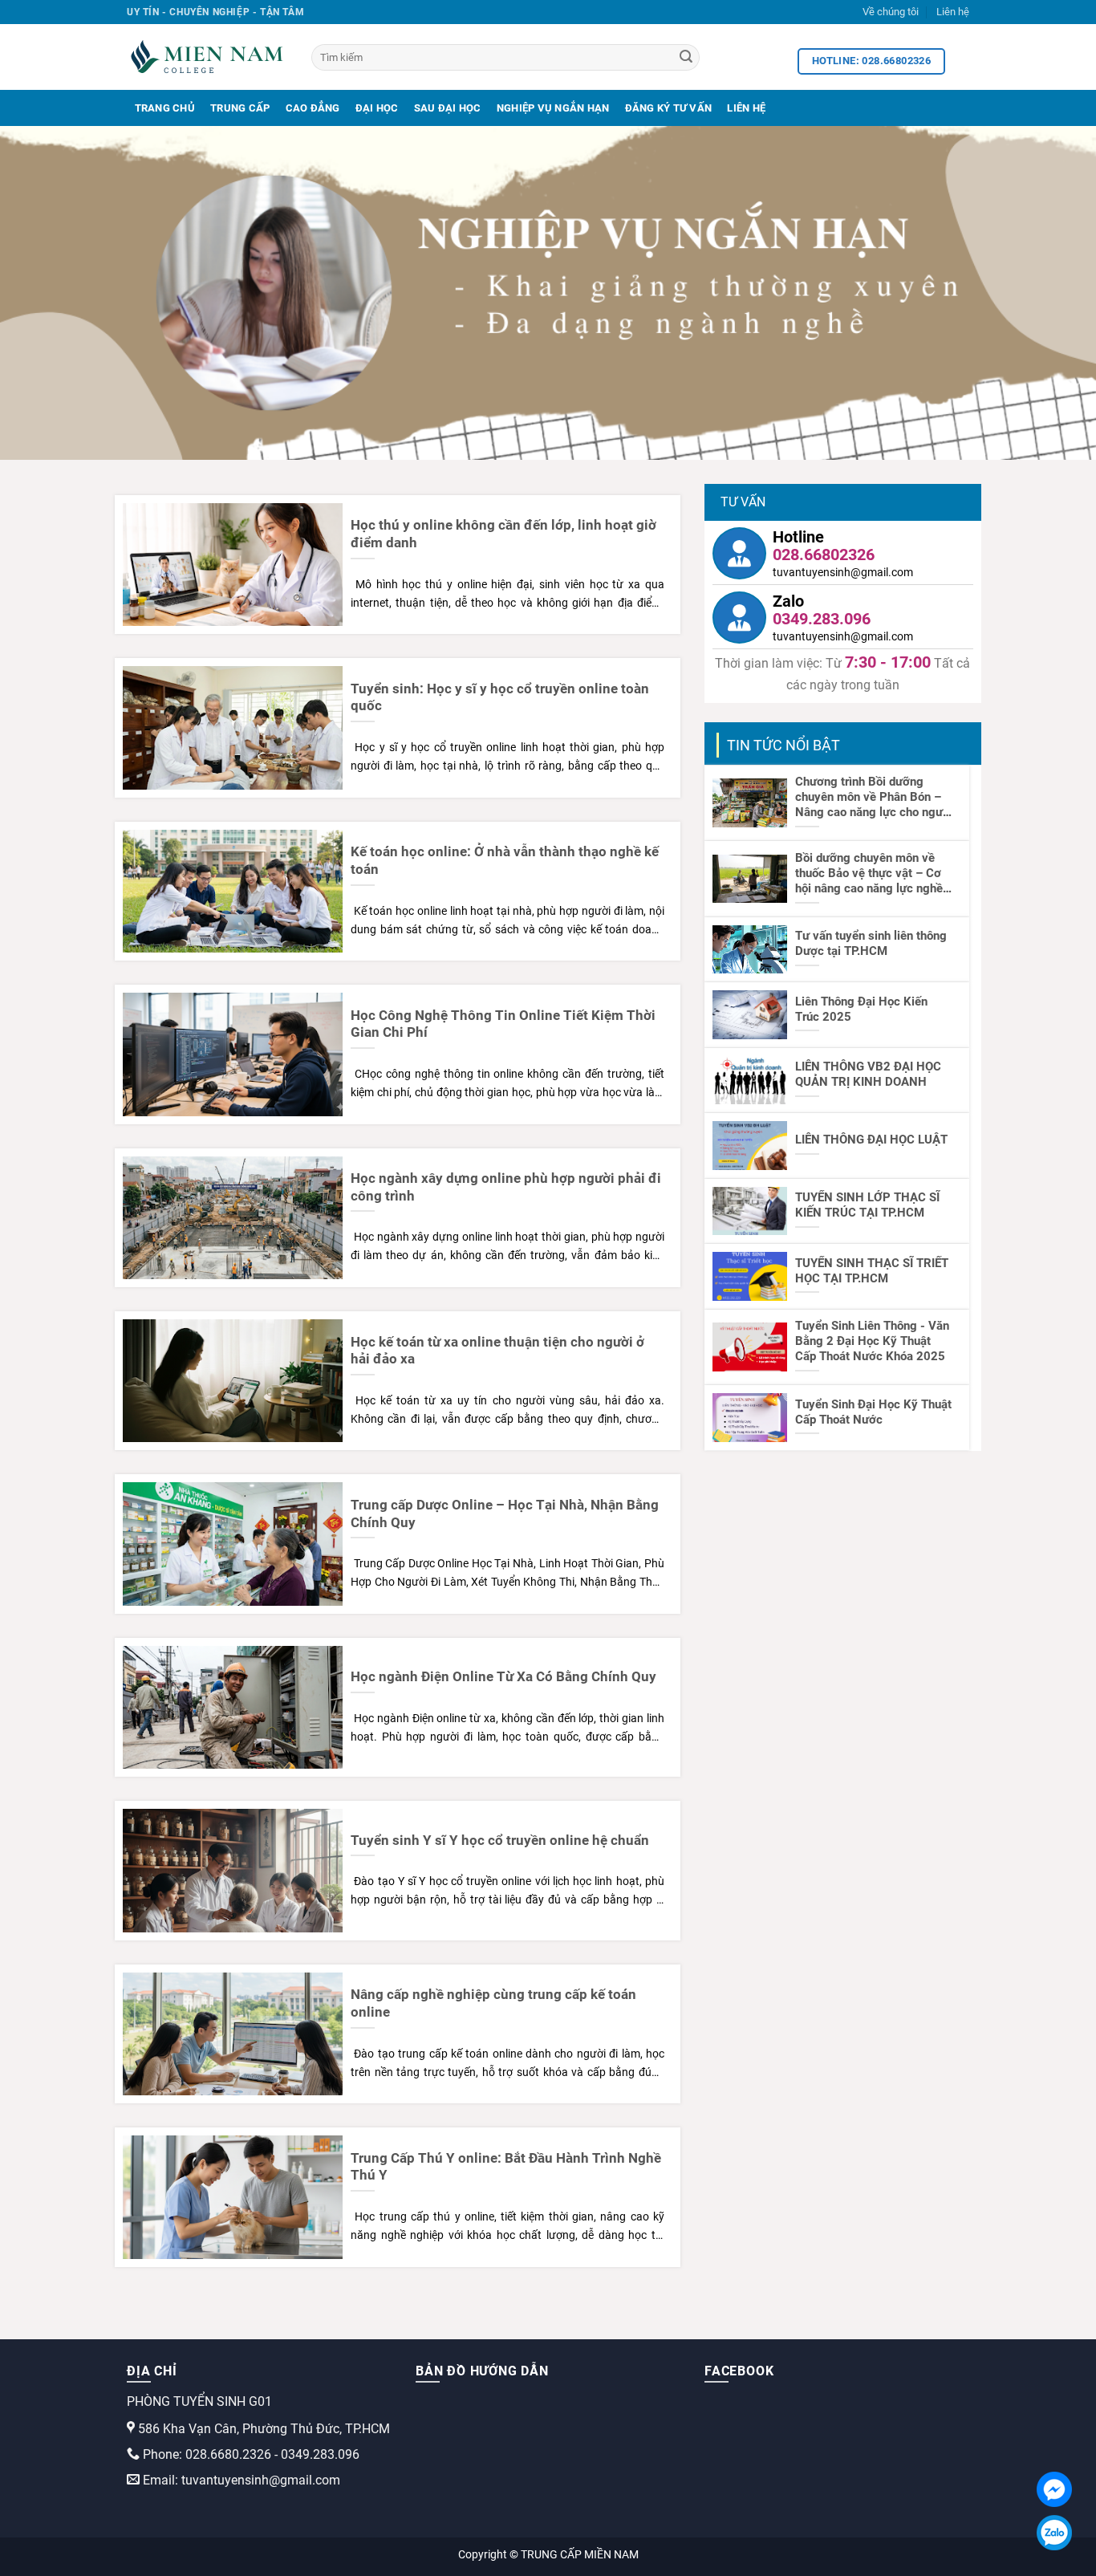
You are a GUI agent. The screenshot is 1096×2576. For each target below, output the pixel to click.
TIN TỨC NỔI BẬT (783, 745)
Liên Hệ (746, 108)
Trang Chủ (165, 108)
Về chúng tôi (891, 12)
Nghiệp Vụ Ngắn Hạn (553, 108)
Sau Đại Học (448, 108)
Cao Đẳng (313, 108)
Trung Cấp (240, 108)
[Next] (1053, 293)
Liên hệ (953, 12)
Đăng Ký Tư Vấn (669, 108)
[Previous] (43, 293)
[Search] (686, 58)
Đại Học (377, 108)
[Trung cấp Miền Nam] (207, 57)
